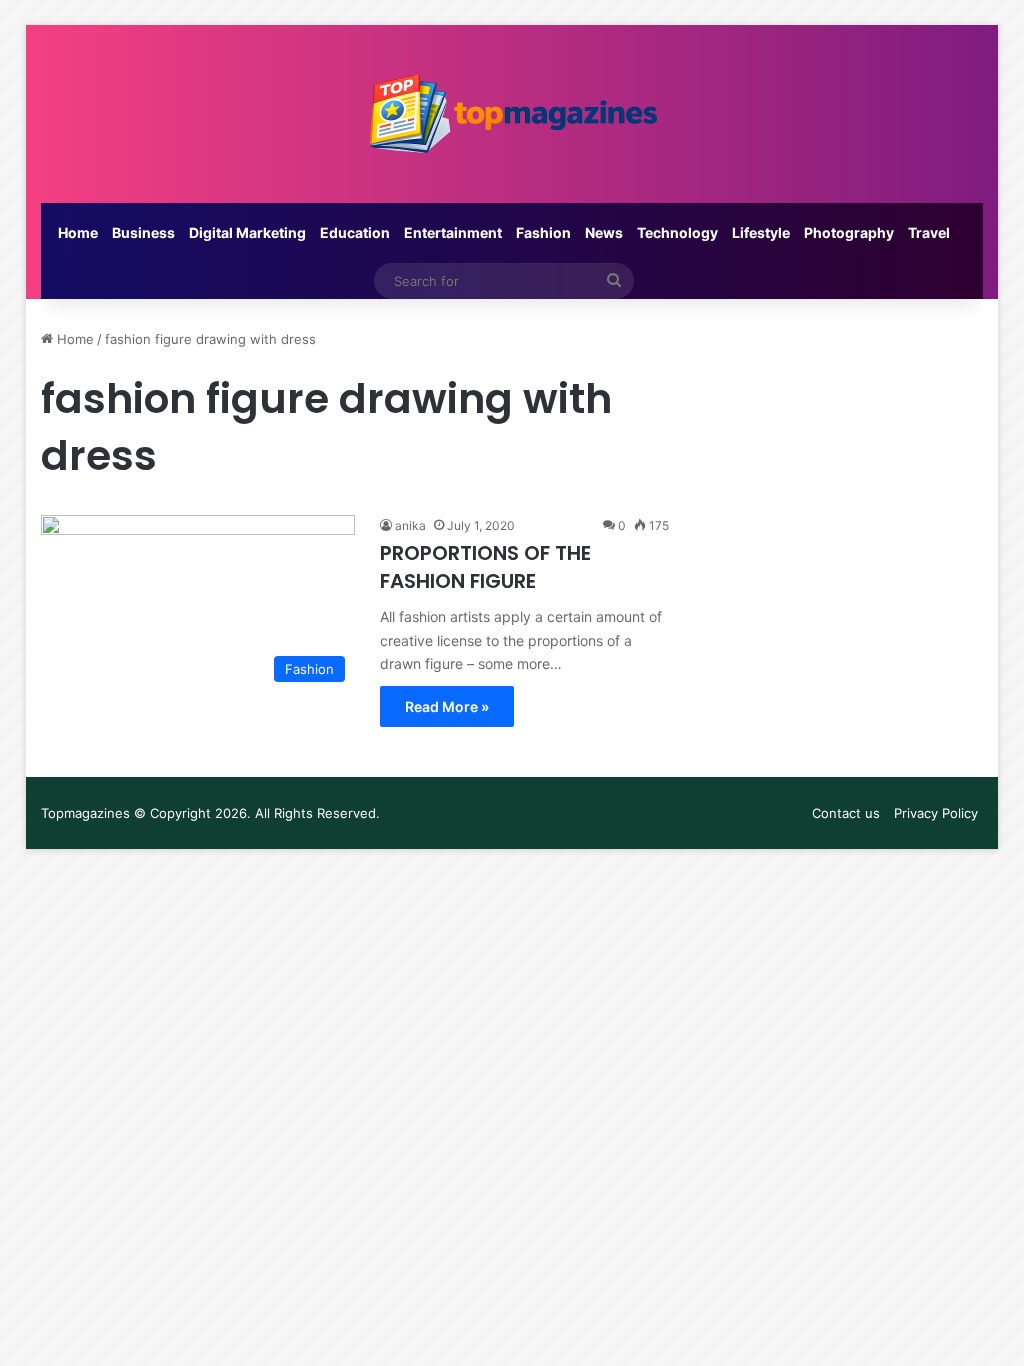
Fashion (543, 232)
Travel (929, 232)
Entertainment (453, 232)
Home (78, 232)
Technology (677, 232)
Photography (849, 232)
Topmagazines (85, 813)
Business (143, 232)
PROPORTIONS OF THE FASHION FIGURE (485, 567)
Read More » (447, 706)
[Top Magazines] (512, 114)
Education (355, 232)
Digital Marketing (247, 232)
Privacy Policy (936, 813)
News (604, 232)
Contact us (846, 813)
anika (410, 525)
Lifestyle (761, 232)
